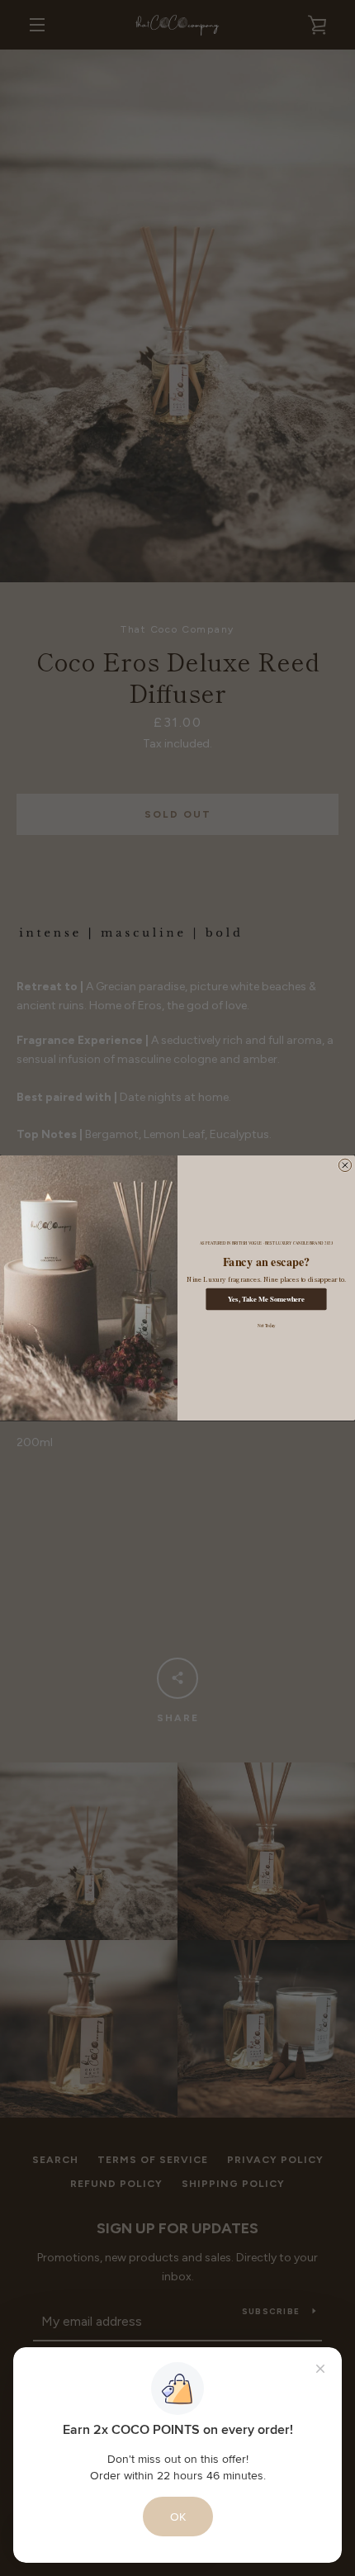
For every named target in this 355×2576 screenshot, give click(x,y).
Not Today (267, 1326)
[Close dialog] (345, 1165)
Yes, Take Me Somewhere (266, 1299)
